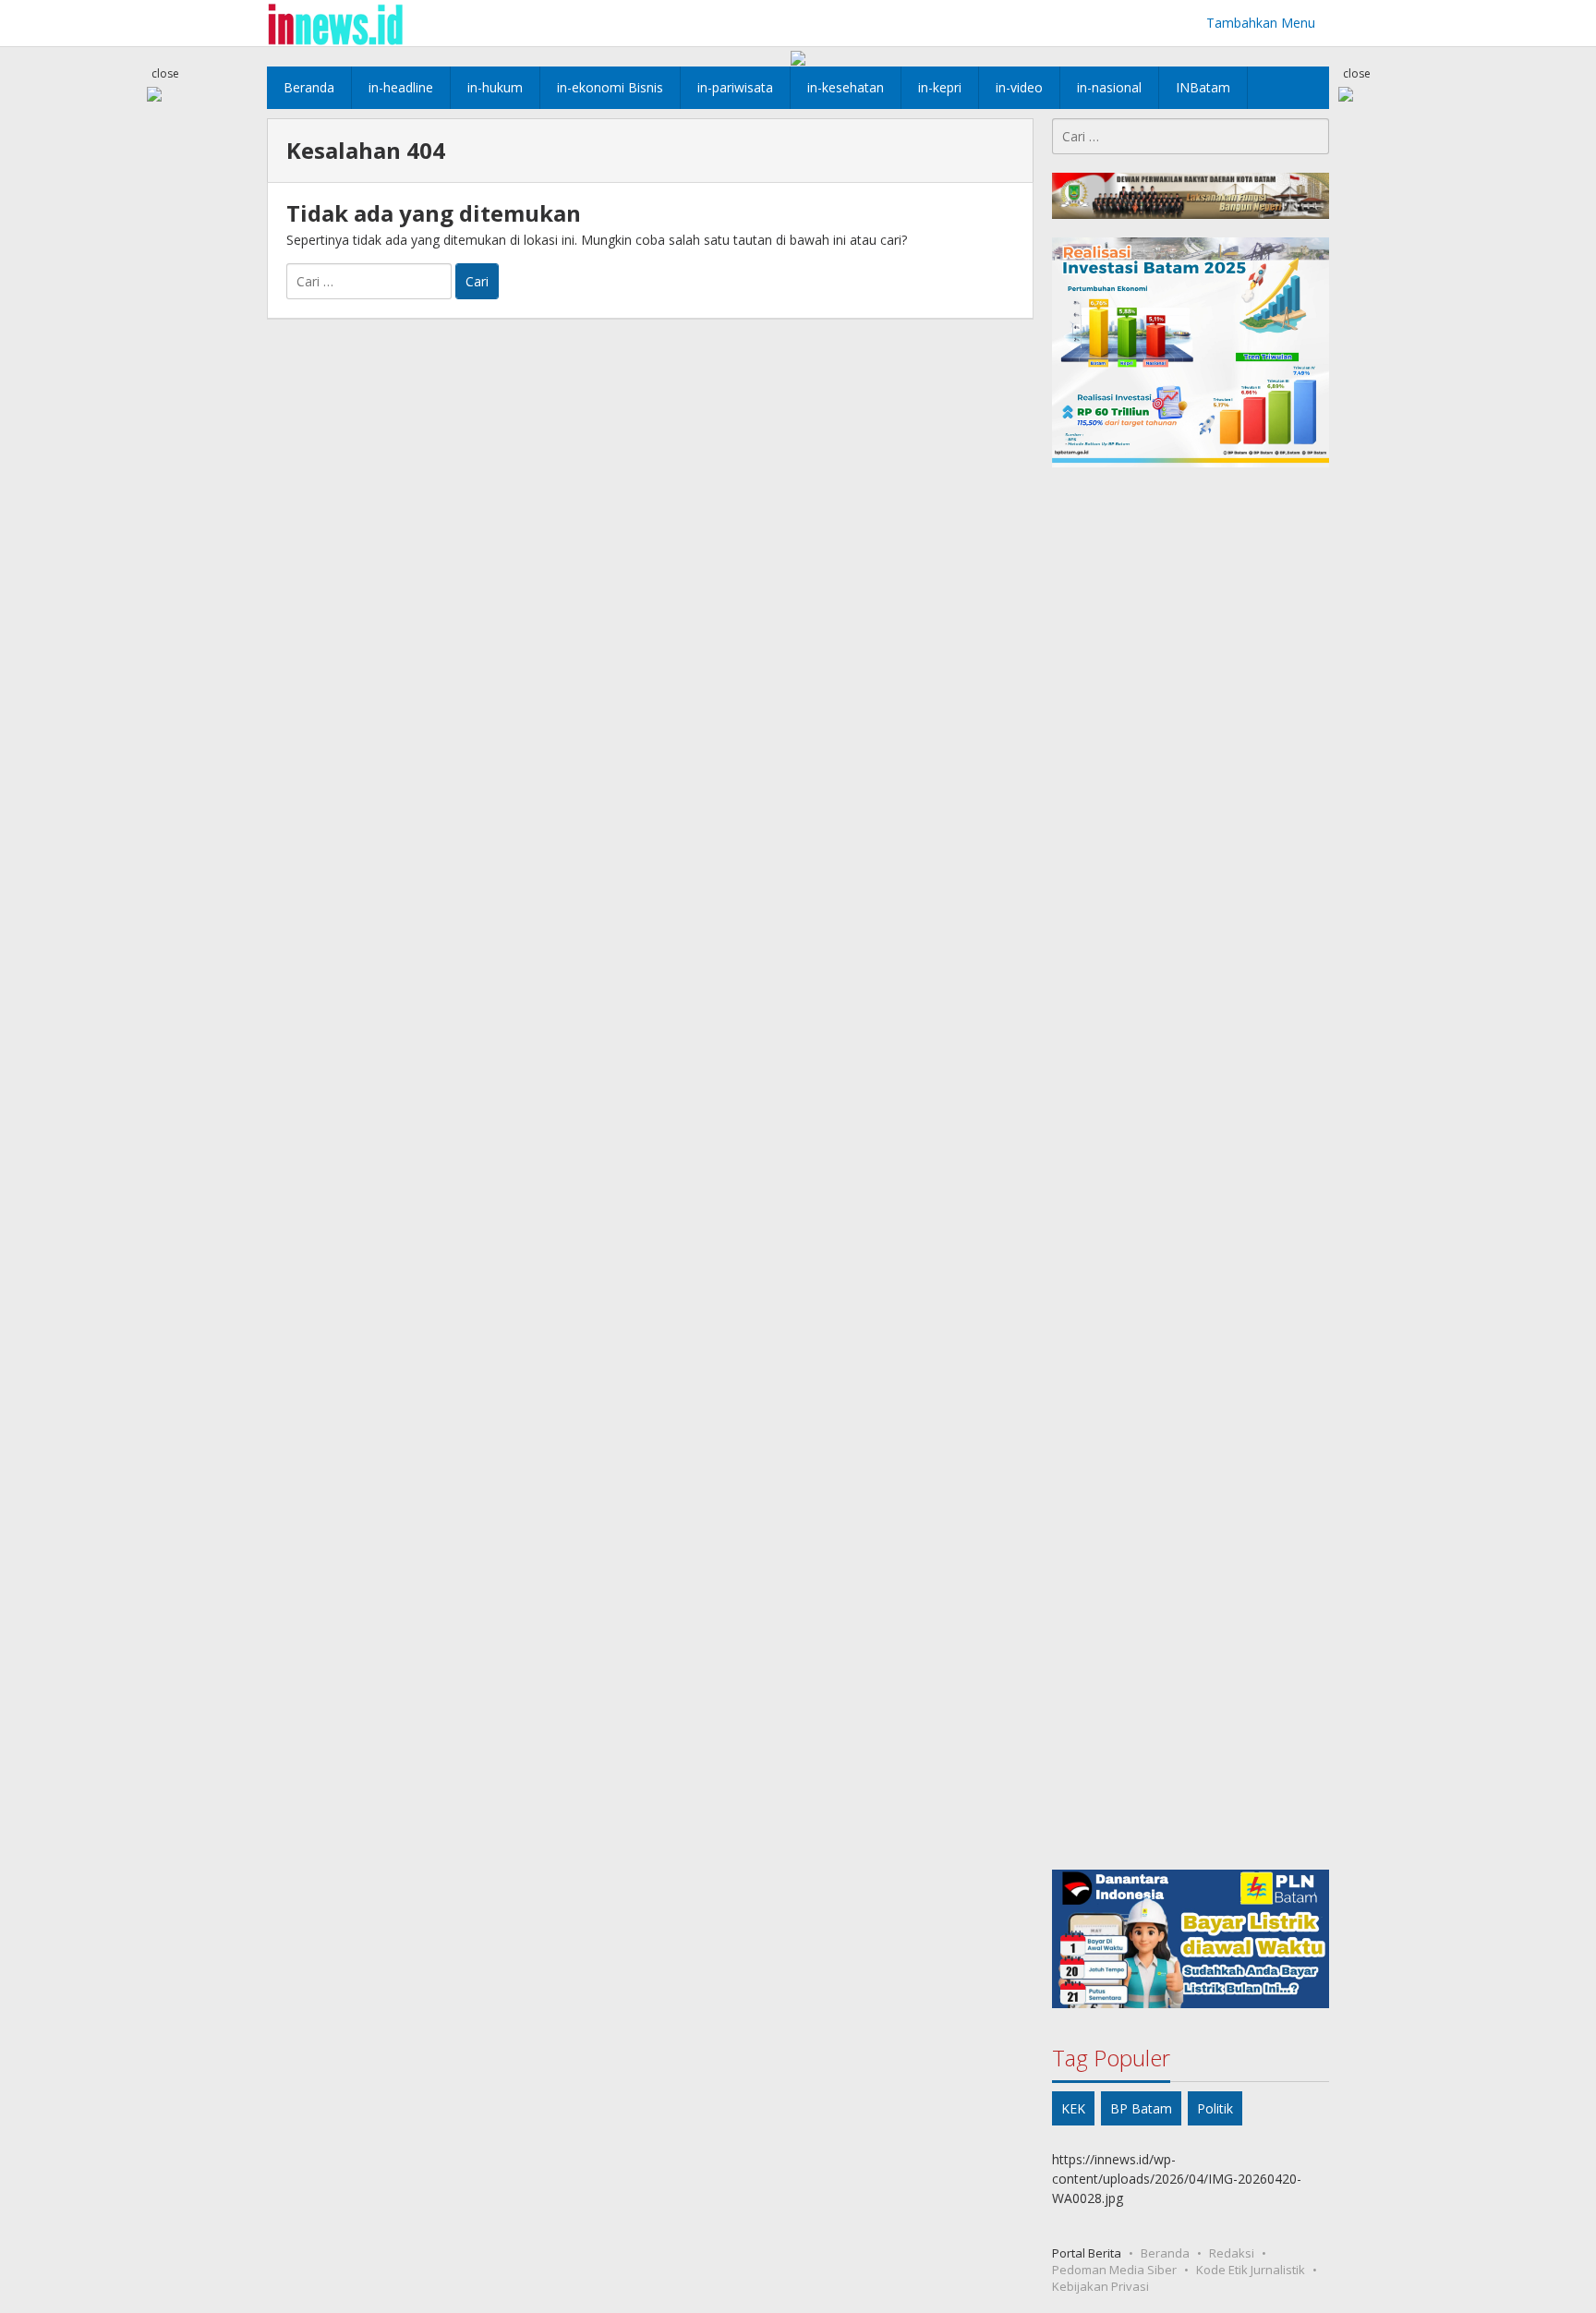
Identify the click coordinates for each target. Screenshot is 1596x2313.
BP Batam (1141, 2108)
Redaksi (1232, 2253)
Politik (1215, 2108)
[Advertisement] (1191, 1169)
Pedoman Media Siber (1114, 2270)
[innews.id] (335, 23)
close (165, 73)
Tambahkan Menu (1261, 23)
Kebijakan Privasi (1100, 2286)
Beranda (1165, 2253)
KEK (1073, 2108)
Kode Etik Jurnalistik (1251, 2270)
